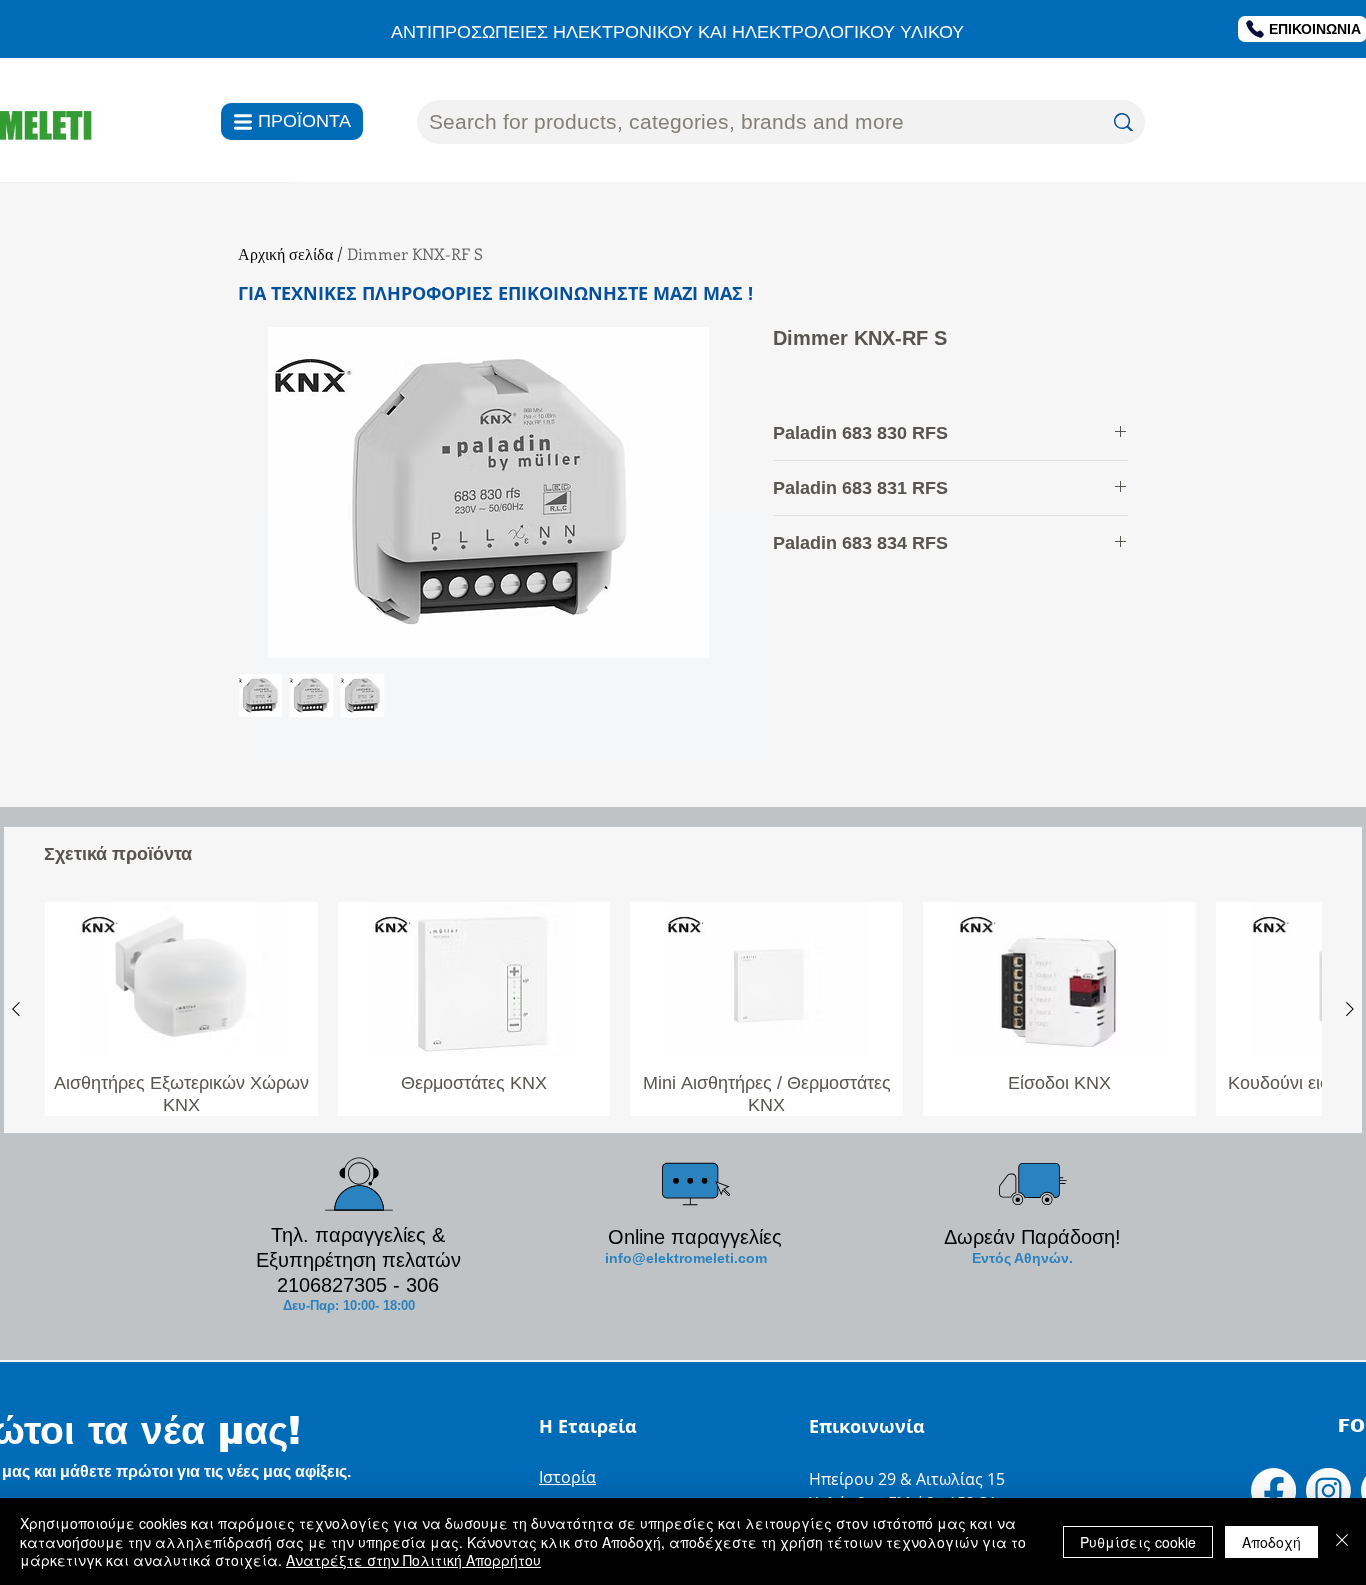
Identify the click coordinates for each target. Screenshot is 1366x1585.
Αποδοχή (1271, 1542)
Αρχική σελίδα (285, 253)
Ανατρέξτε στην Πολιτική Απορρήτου (413, 1560)
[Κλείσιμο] (1342, 1541)
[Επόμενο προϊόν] (1350, 1009)
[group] (683, 1008)
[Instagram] (1328, 1490)
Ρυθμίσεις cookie (1138, 1542)
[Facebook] (1273, 1490)
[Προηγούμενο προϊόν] (16, 1009)
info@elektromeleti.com (686, 1258)
